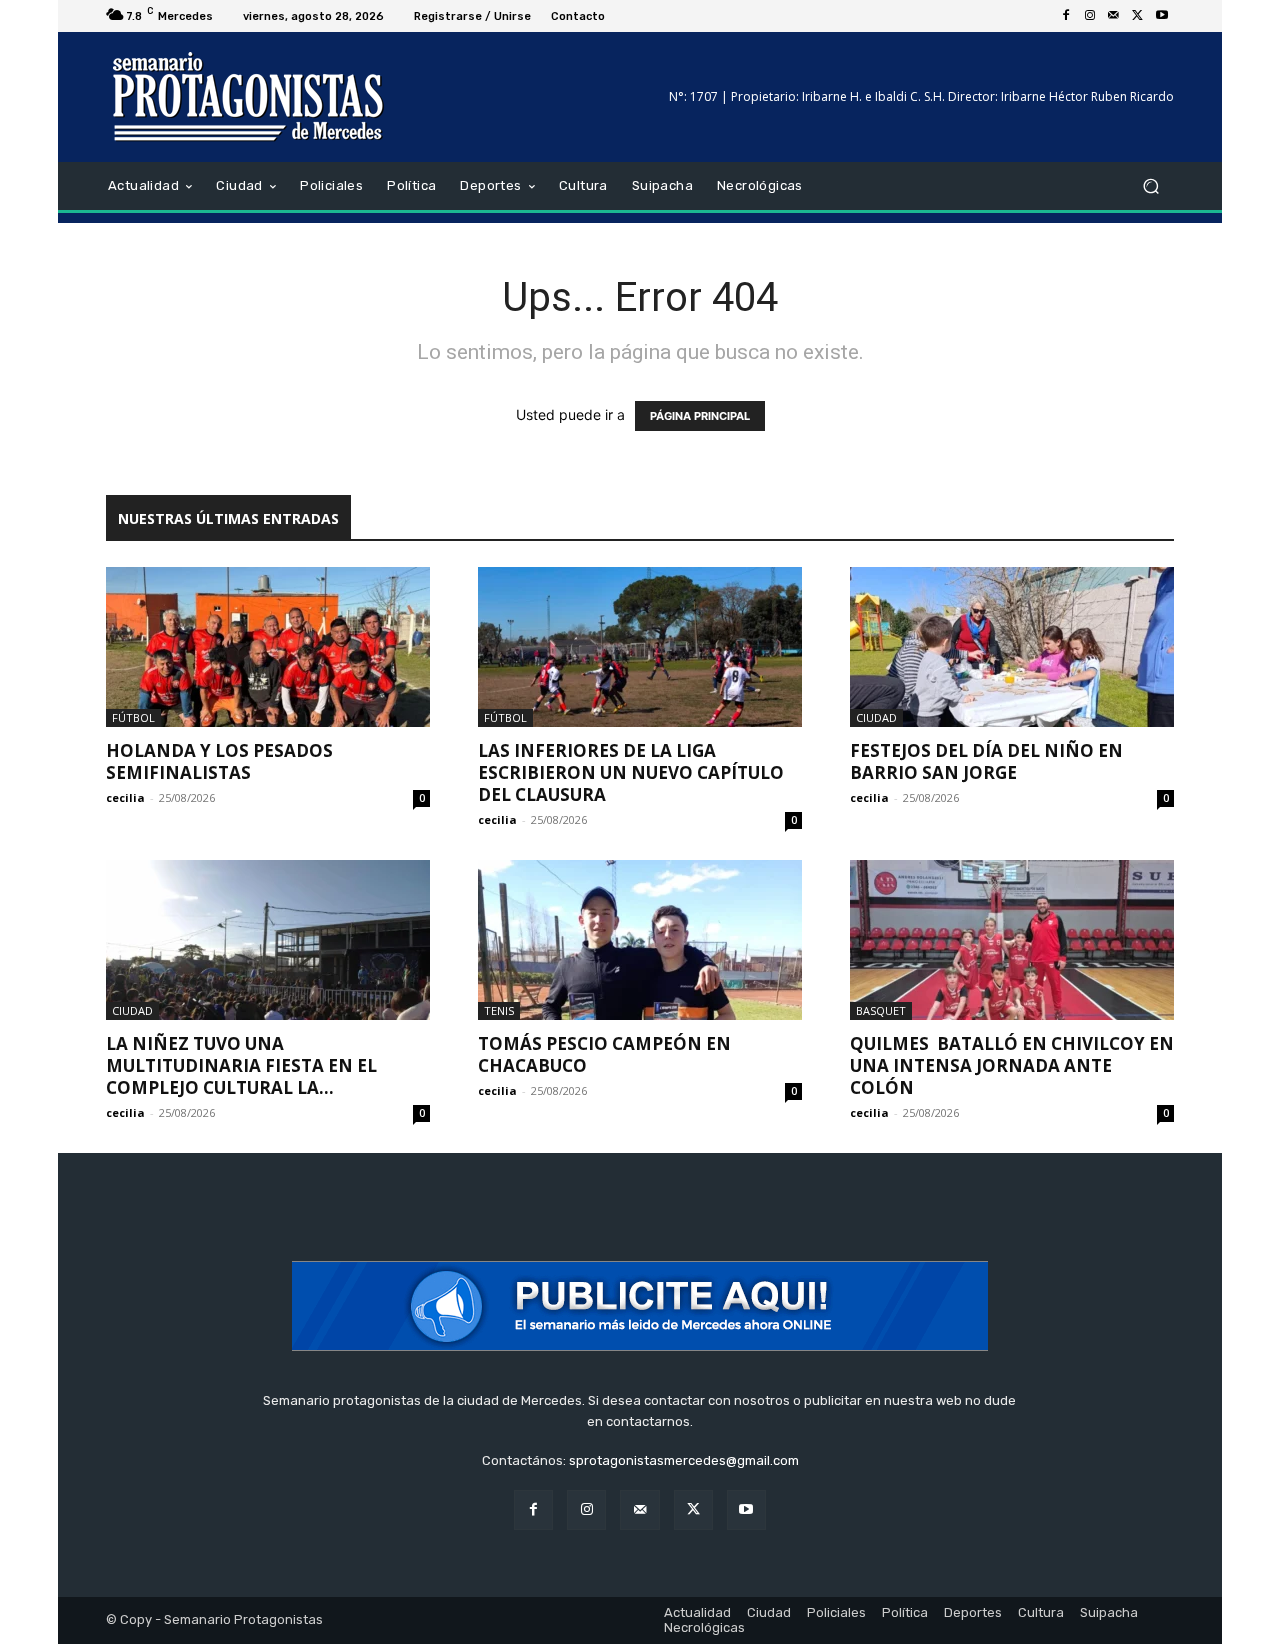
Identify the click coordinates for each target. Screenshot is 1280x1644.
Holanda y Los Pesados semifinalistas (219, 761)
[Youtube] (1162, 16)
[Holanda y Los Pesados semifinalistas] (268, 647)
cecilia (125, 797)
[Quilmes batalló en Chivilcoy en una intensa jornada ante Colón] (1012, 940)
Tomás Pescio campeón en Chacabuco (604, 1054)
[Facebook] (1066, 16)
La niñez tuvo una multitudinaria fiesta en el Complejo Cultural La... (241, 1065)
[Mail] (1114, 16)
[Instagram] (1090, 16)
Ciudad (876, 717)
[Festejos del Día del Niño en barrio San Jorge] (1012, 647)
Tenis (499, 1010)
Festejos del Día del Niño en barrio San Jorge (986, 761)
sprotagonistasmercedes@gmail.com (684, 1460)
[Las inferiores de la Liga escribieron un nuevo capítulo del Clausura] (640, 647)
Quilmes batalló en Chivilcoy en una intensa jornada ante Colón (1012, 1065)
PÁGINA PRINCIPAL (700, 416)
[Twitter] (1138, 16)
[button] (1150, 186)
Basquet (881, 1010)
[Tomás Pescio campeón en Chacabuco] (640, 940)
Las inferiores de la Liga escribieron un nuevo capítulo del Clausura (631, 772)
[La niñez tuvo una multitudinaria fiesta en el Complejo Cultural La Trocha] (268, 940)
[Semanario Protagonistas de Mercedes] (249, 97)
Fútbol (133, 717)
